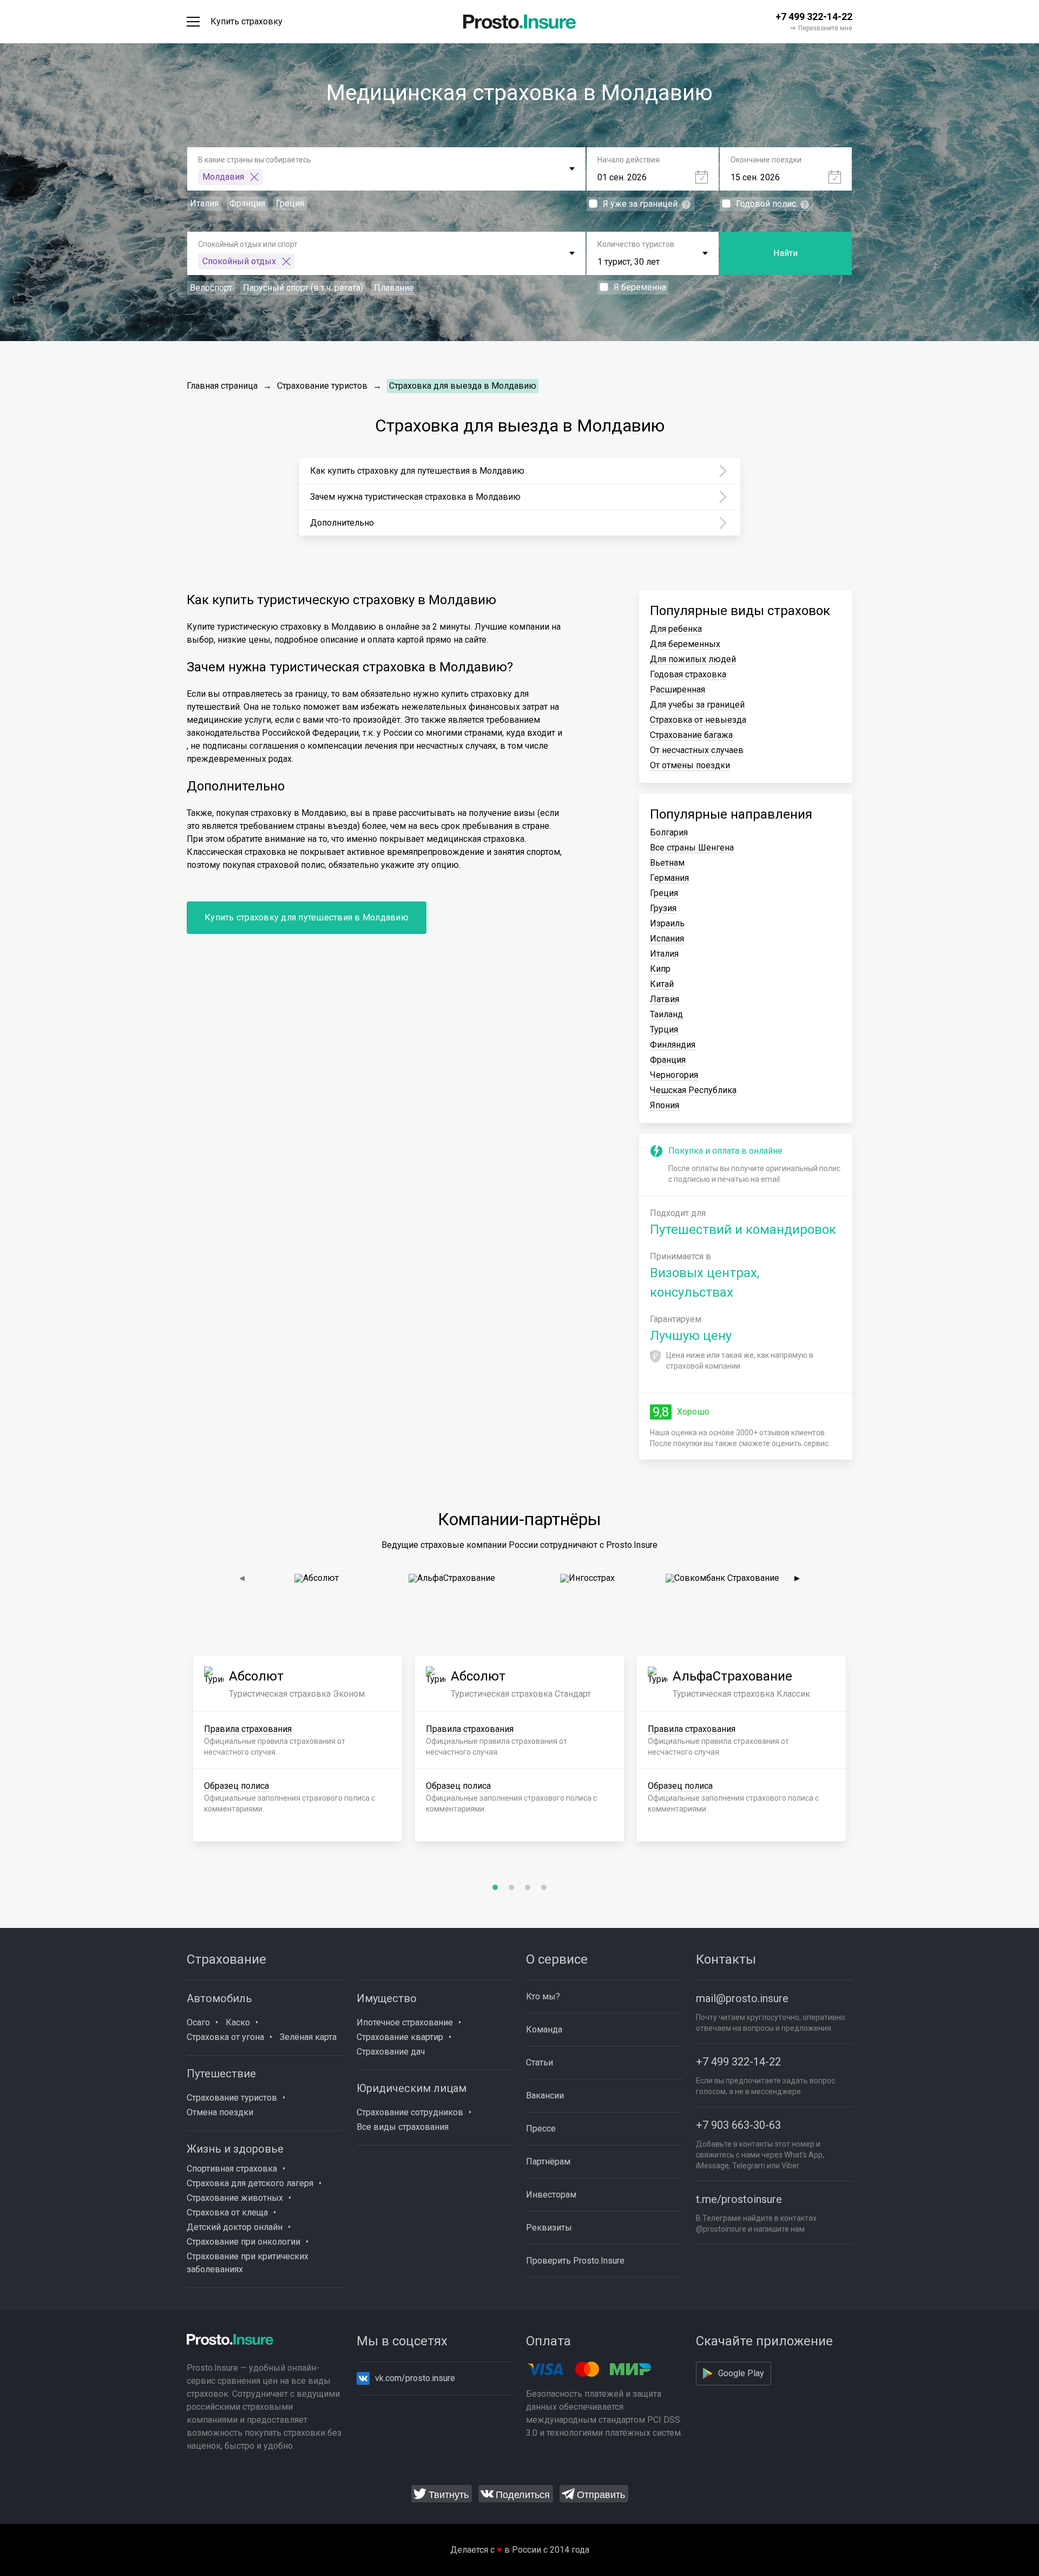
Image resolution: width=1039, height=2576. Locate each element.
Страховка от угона (225, 2037)
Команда (544, 2029)
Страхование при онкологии (244, 2242)
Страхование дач (391, 2052)
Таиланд (666, 1014)
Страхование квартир (400, 2037)
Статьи (540, 2062)
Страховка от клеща (227, 2212)
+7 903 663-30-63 (738, 2125)
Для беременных (685, 644)
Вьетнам (667, 863)
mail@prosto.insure (742, 1998)
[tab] (495, 1887)
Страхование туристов (322, 386)
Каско (238, 2022)
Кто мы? (543, 1996)
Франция (668, 1060)
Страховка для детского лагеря (250, 2183)
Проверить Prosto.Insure (575, 2261)
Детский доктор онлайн (235, 2227)
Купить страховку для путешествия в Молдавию (307, 917)
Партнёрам (548, 2162)
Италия (664, 954)
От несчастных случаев (697, 750)
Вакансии (545, 2096)
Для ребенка (676, 629)
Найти (785, 253)
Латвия (665, 999)
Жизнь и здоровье (235, 2149)
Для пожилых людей (693, 659)
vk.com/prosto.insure (415, 2378)
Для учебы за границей (697, 705)
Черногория (674, 1075)
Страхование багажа (691, 735)
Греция (664, 893)
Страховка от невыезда (698, 720)
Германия (669, 878)
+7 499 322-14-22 (738, 2062)
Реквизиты (549, 2228)
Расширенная (678, 689)
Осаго (198, 2022)
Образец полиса (236, 1786)
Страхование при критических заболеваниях (248, 2263)
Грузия (663, 908)
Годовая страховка (688, 674)
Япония (665, 1105)
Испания (667, 939)
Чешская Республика (693, 1090)
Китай (662, 984)
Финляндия (673, 1045)
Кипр (660, 969)
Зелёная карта (308, 2037)
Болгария (669, 832)
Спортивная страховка (232, 2169)
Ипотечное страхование (405, 2022)
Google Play (741, 2373)
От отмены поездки (690, 765)
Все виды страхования (403, 2127)
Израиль (667, 923)
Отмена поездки (220, 2112)
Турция (664, 1029)
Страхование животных (235, 2198)
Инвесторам (551, 2195)
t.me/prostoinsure (739, 2199)
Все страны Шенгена (692, 848)
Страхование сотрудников (410, 2112)
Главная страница (222, 386)
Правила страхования (248, 1729)
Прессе (541, 2129)
